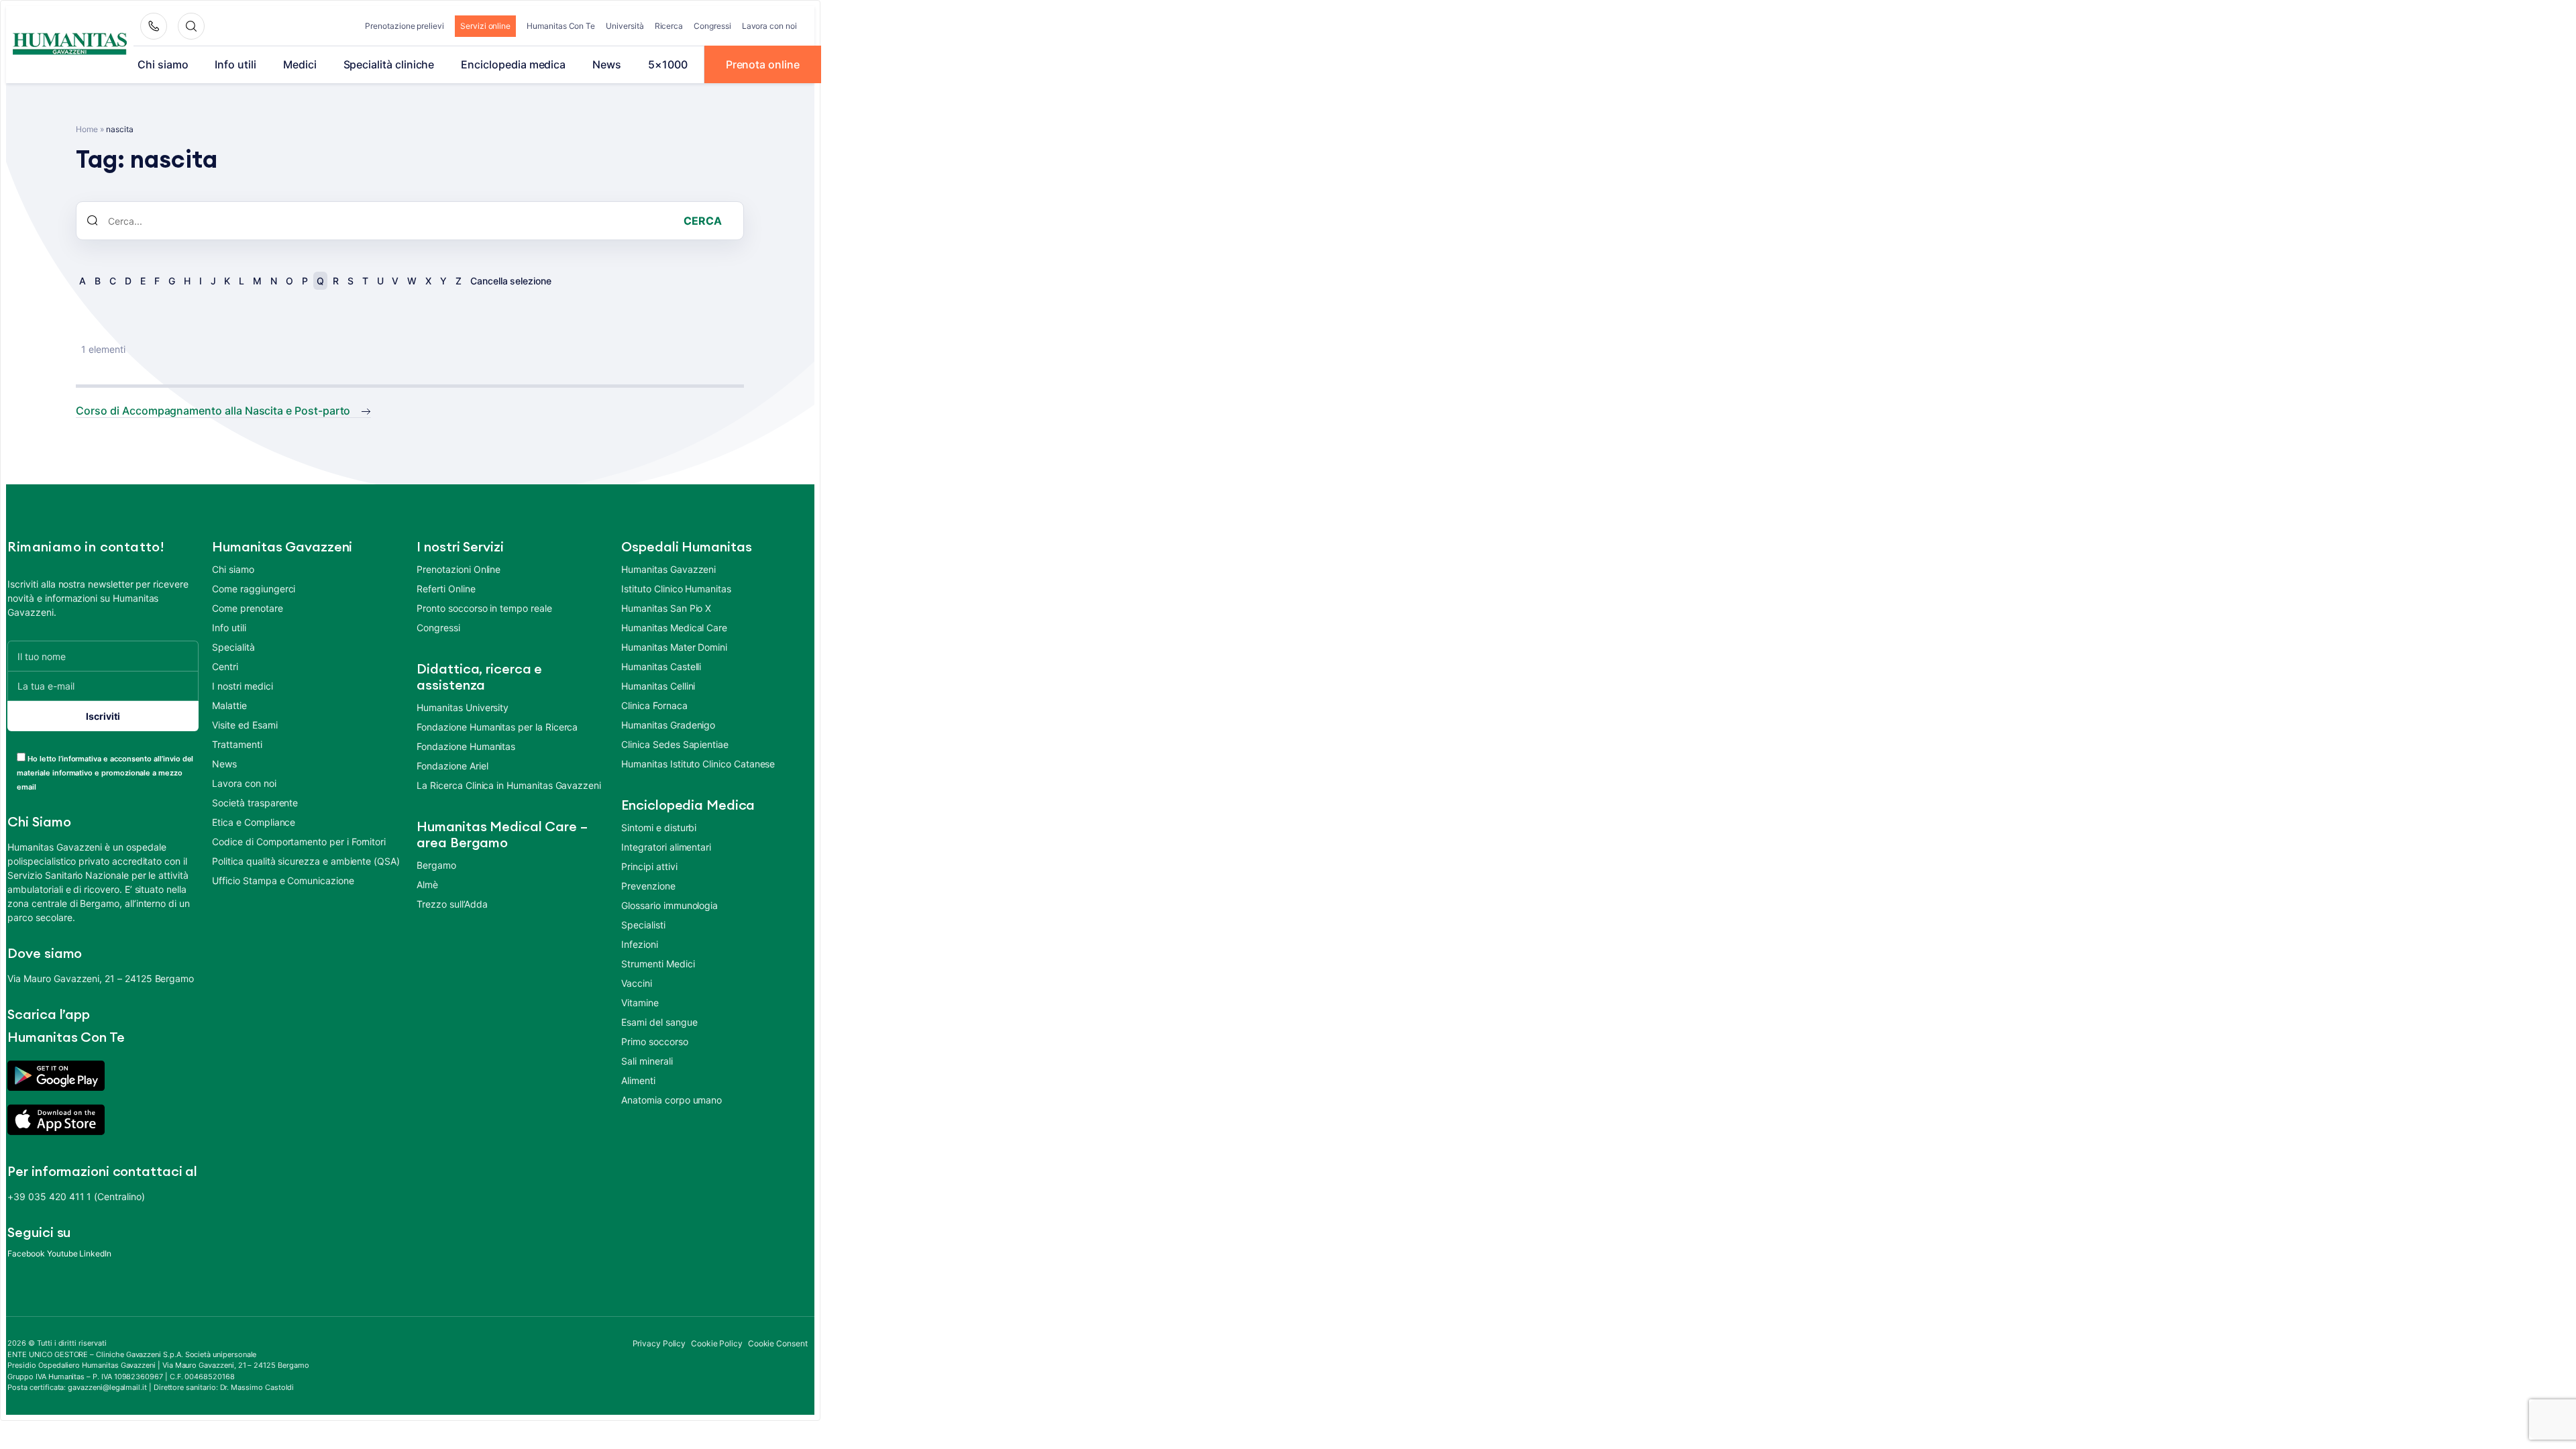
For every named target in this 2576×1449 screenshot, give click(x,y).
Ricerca (669, 26)
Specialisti (643, 925)
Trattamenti (237, 744)
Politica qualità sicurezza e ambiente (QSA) (306, 861)
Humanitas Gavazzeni (668, 569)
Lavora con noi (769, 26)
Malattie (229, 705)
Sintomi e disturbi (659, 827)
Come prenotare (247, 608)
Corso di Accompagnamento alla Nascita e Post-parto (213, 411)
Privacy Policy (659, 1343)
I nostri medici (242, 686)
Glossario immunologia (669, 905)
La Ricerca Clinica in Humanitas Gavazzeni (509, 785)
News (607, 64)
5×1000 (668, 64)
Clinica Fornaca (654, 705)
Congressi (712, 26)
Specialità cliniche (389, 64)
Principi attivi (649, 866)
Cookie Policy (717, 1343)
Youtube (62, 1253)
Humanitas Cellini (658, 686)
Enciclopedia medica (513, 64)
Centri (225, 666)
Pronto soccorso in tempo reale (484, 608)
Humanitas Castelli (661, 666)
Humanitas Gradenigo (668, 725)
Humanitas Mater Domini (674, 647)
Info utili (235, 64)
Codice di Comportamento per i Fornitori (299, 842)
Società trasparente (255, 803)
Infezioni (639, 944)
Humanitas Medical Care (674, 628)
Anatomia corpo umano (672, 1100)
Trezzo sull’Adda (452, 904)
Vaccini (637, 983)
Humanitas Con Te (561, 26)
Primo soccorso (654, 1041)
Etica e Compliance (254, 822)
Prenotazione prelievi (405, 26)
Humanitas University (463, 707)
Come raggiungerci (254, 589)
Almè (427, 884)
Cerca (703, 221)
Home (87, 129)
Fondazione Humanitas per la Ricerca (497, 727)
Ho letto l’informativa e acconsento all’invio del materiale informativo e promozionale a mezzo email (105, 773)
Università (625, 26)
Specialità (233, 647)
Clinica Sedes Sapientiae (675, 744)
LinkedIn (95, 1253)
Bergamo (436, 865)
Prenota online (763, 64)
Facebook (26, 1253)
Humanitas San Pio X (666, 608)
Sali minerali (647, 1061)
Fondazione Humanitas (466, 746)
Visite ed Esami (245, 725)
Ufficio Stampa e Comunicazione (283, 880)
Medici (300, 64)
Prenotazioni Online (459, 569)
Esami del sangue (659, 1022)
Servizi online (485, 26)
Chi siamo (163, 64)
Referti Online (446, 589)
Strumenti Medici (658, 964)
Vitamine (640, 1003)
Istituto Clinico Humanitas (676, 589)
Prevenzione (648, 886)
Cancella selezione (511, 281)
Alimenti (638, 1080)
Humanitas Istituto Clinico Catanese (698, 764)
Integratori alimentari (666, 847)
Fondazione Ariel (452, 766)
